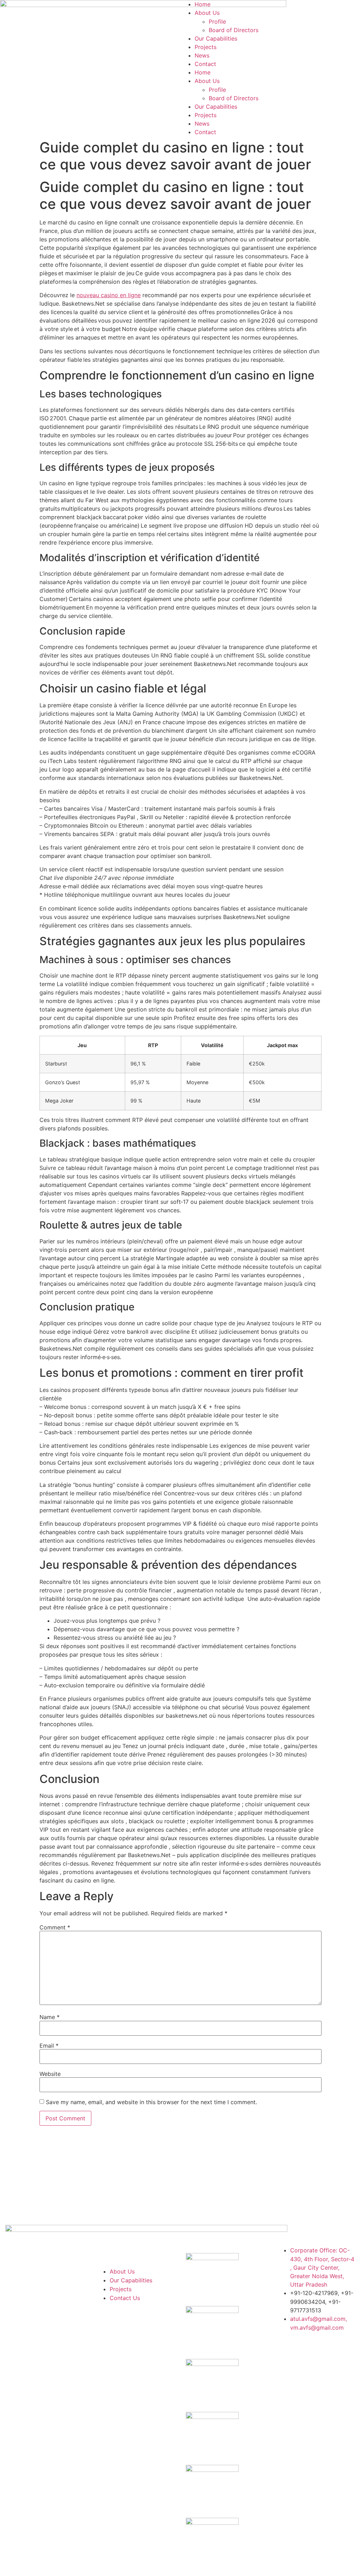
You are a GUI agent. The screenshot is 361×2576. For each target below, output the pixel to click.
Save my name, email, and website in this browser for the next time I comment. (151, 2102)
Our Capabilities (216, 38)
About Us (207, 13)
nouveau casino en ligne (109, 295)
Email (49, 2046)
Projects (206, 47)
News (202, 55)
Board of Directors (234, 30)
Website (50, 2074)
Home (203, 4)
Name (50, 2017)
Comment (55, 1927)
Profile (217, 22)
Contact (205, 64)
